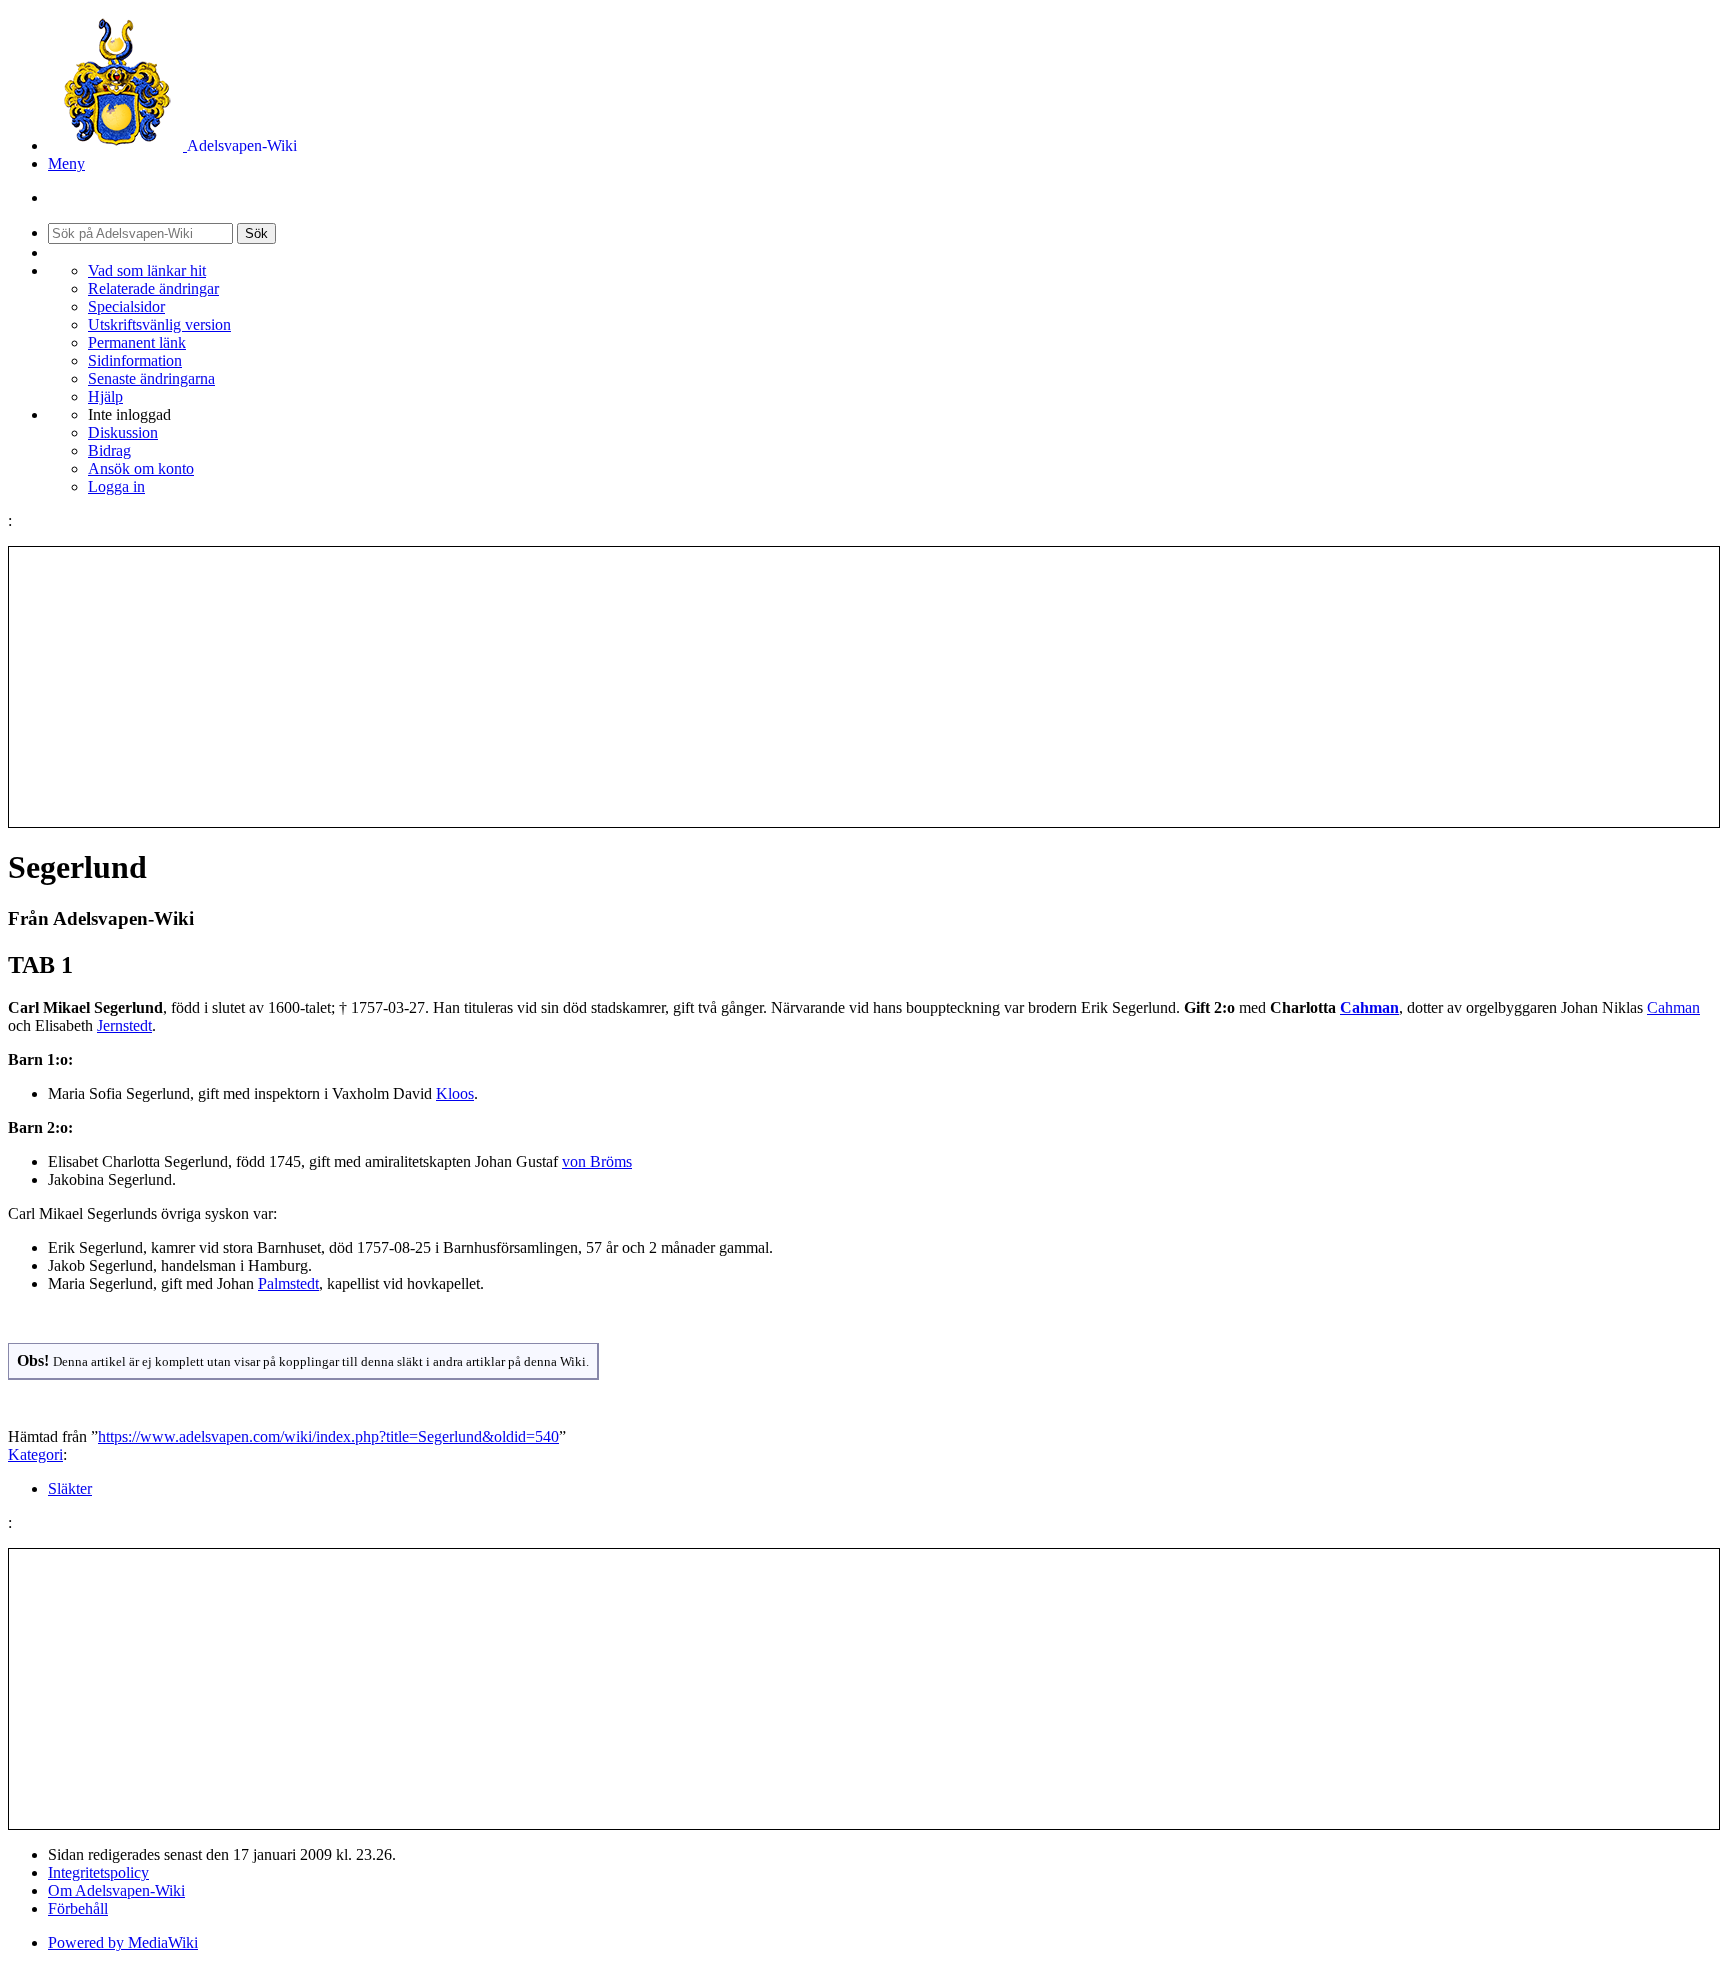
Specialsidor (126, 306)
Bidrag (109, 450)
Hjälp (105, 396)
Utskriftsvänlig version (159, 324)
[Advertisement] (864, 687)
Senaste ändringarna (151, 378)
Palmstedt (288, 1283)
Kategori (35, 1454)
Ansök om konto (141, 468)
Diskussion (123, 432)
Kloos (455, 1093)
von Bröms (597, 1161)
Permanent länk (137, 342)
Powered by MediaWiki (123, 1942)
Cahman (1369, 1007)
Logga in (116, 486)
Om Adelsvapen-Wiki (116, 1890)
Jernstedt (124, 1025)
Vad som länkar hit (147, 270)
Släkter (70, 1488)
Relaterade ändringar (153, 288)
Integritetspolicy (98, 1872)
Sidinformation (135, 360)
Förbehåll (78, 1908)
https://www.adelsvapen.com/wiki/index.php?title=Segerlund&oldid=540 (328, 1436)
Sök (256, 233)
